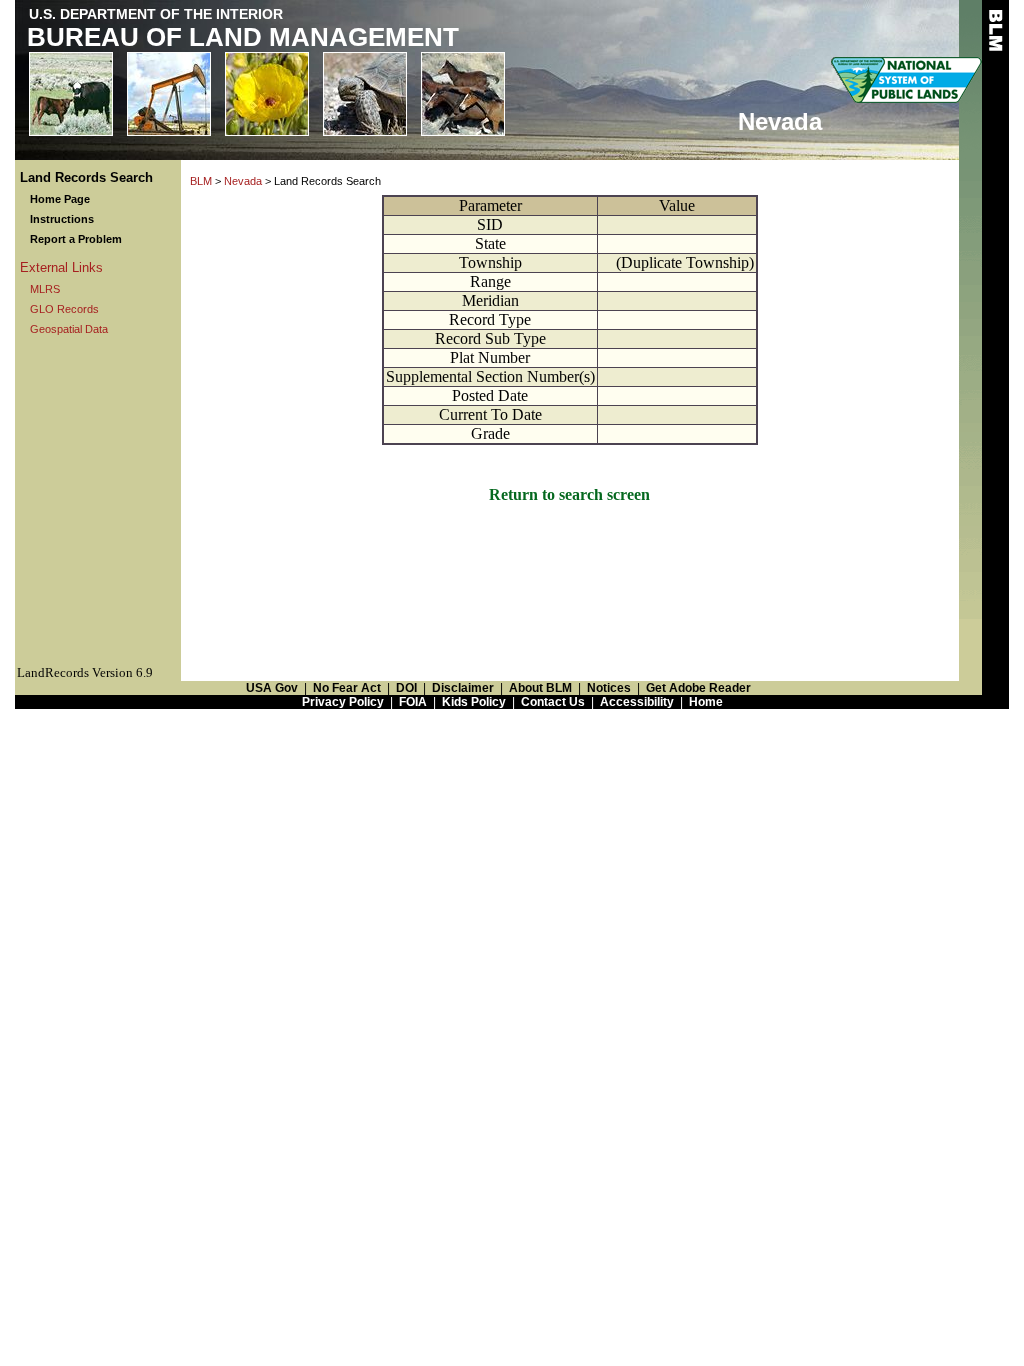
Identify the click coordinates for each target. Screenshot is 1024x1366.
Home (706, 702)
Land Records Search (86, 177)
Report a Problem (76, 239)
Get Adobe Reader (698, 688)
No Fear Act (347, 688)
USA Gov (272, 688)
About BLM (540, 688)
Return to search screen (569, 494)
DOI (406, 688)
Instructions (62, 219)
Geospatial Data (69, 329)
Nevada (243, 181)
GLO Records (64, 309)
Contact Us (553, 702)
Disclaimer (463, 688)
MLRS (45, 289)
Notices (609, 688)
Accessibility (637, 702)
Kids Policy (474, 702)
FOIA (413, 702)
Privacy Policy (343, 702)
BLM (201, 181)
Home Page (60, 199)
